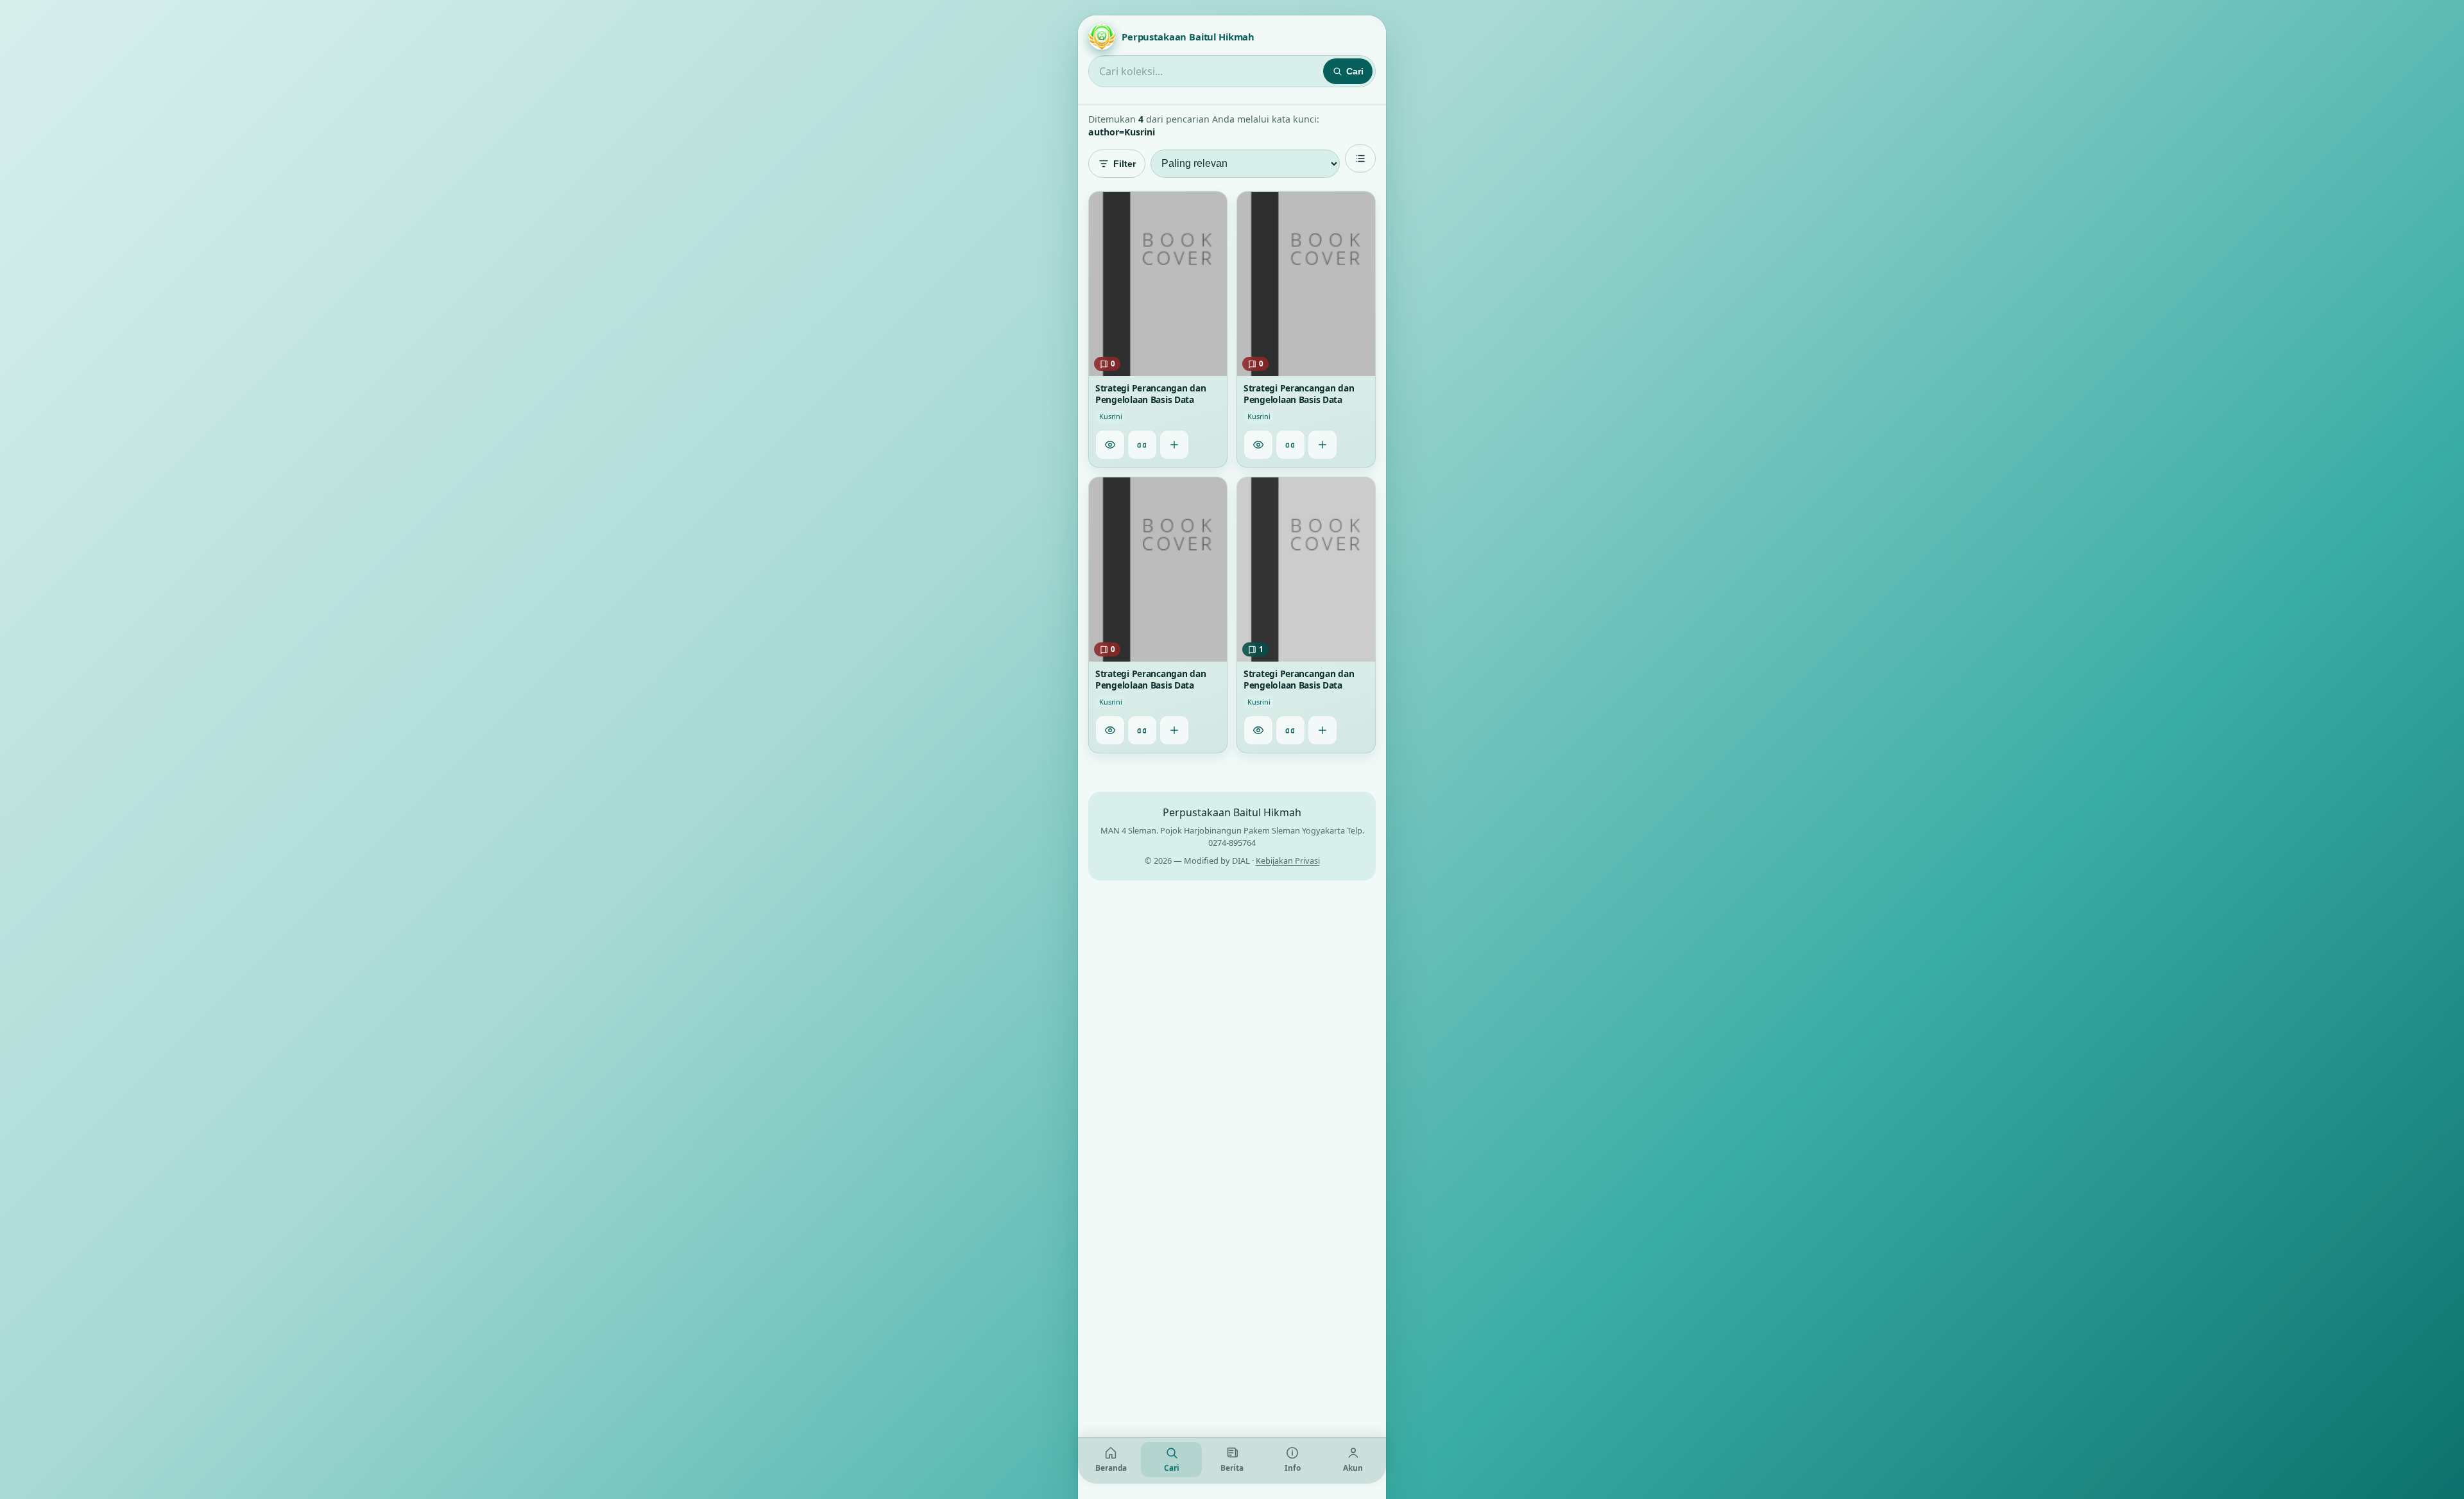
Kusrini (1111, 416)
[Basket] (1174, 445)
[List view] (1360, 158)
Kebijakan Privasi (1288, 861)
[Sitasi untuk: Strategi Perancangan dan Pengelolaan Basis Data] (1142, 445)
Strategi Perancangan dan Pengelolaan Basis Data (1151, 394)
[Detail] (1110, 445)
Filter (1125, 164)
